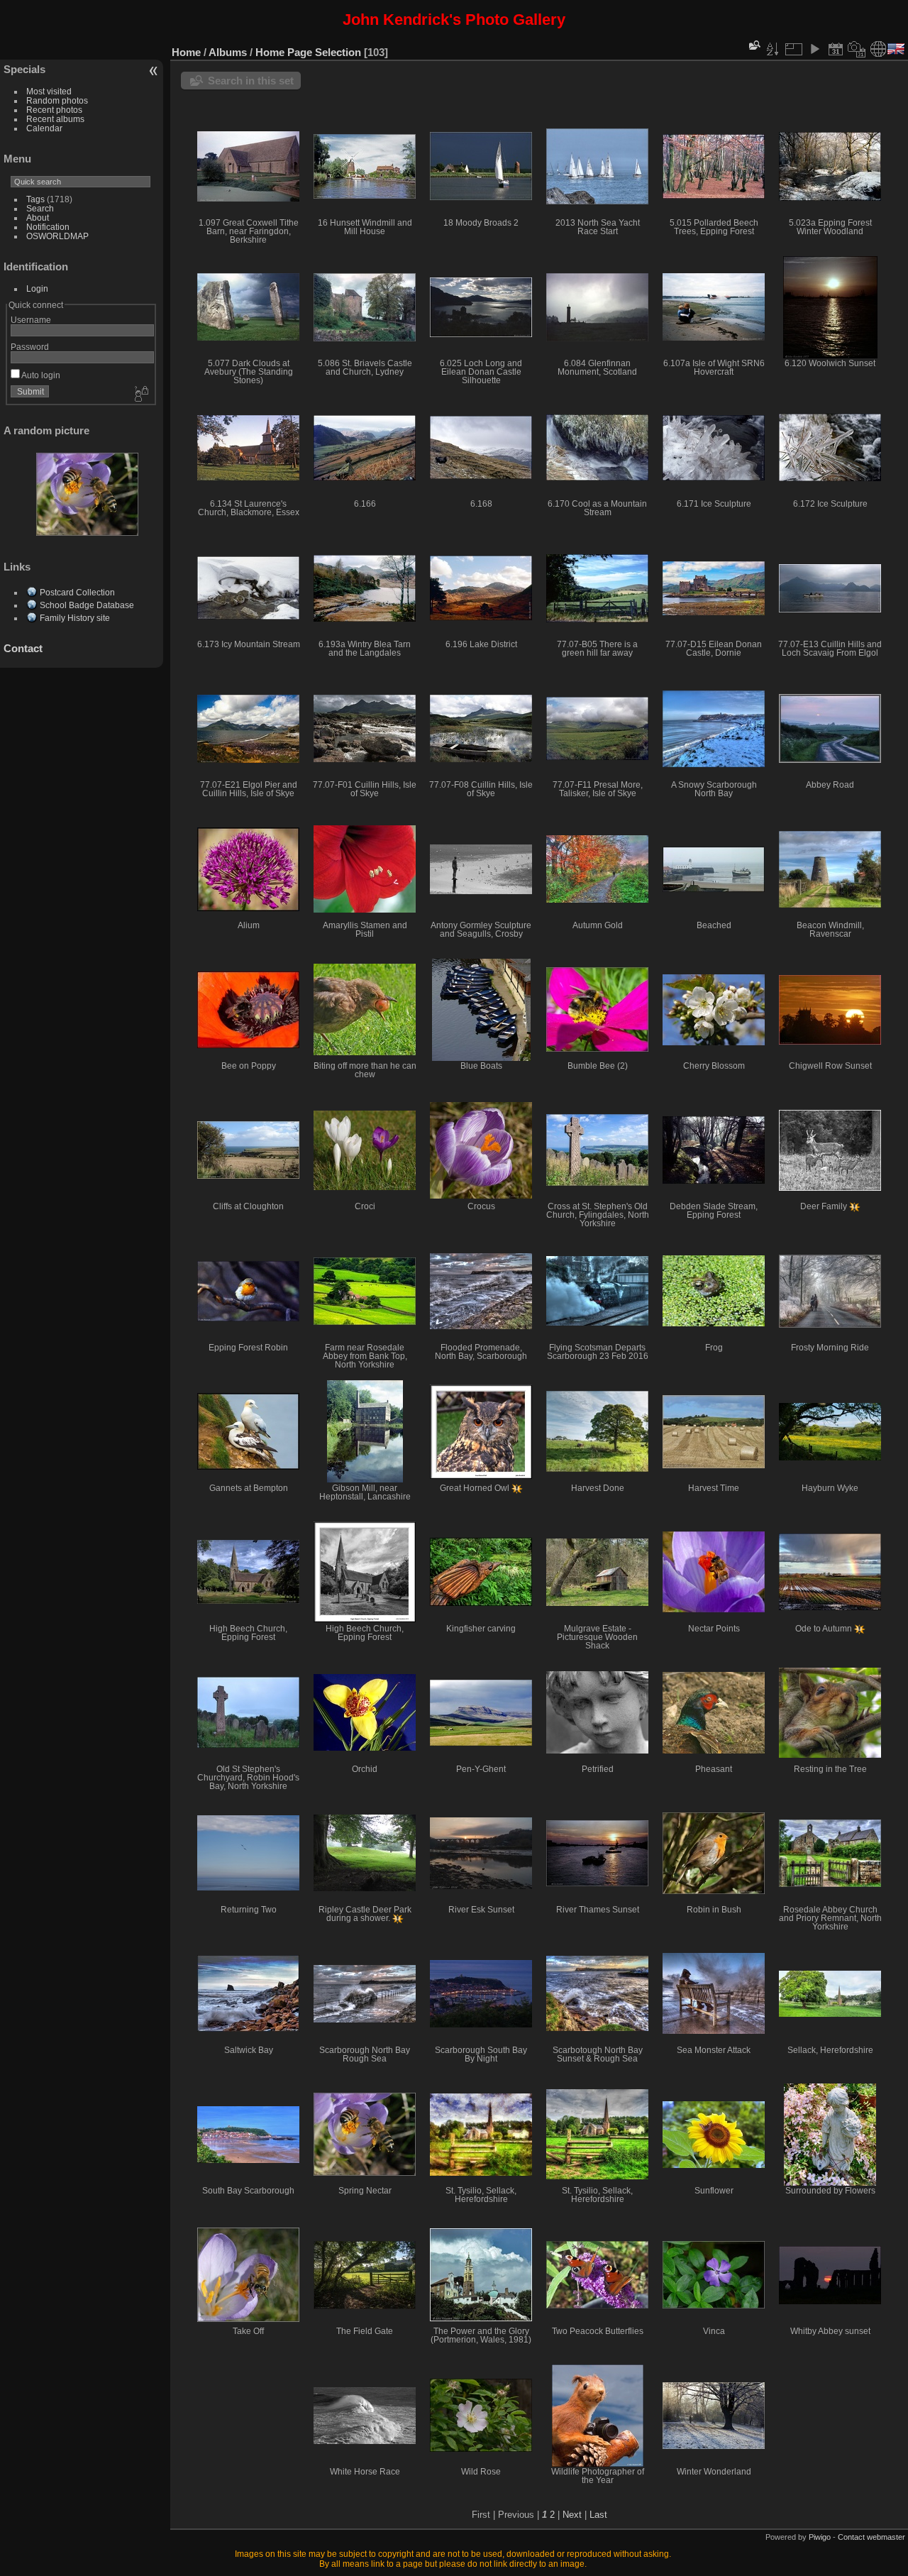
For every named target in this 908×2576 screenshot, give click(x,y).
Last (598, 2515)
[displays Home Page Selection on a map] (878, 49)
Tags (35, 199)
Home (186, 52)
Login (37, 288)
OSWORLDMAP (57, 236)
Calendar (44, 128)
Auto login (40, 375)
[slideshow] (814, 49)
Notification (48, 227)
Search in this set (251, 81)
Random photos (57, 100)
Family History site (75, 618)
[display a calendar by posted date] (836, 49)
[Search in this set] (753, 45)
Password (30, 347)
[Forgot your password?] (140, 395)
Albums (228, 52)
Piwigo (820, 2537)
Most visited (49, 91)
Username (31, 320)
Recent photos (54, 110)
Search (40, 208)
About (38, 218)
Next (572, 2515)
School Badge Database (87, 605)
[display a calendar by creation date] (857, 49)
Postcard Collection (77, 592)
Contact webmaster (871, 2537)
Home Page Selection (308, 52)
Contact (23, 648)
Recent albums (55, 119)
